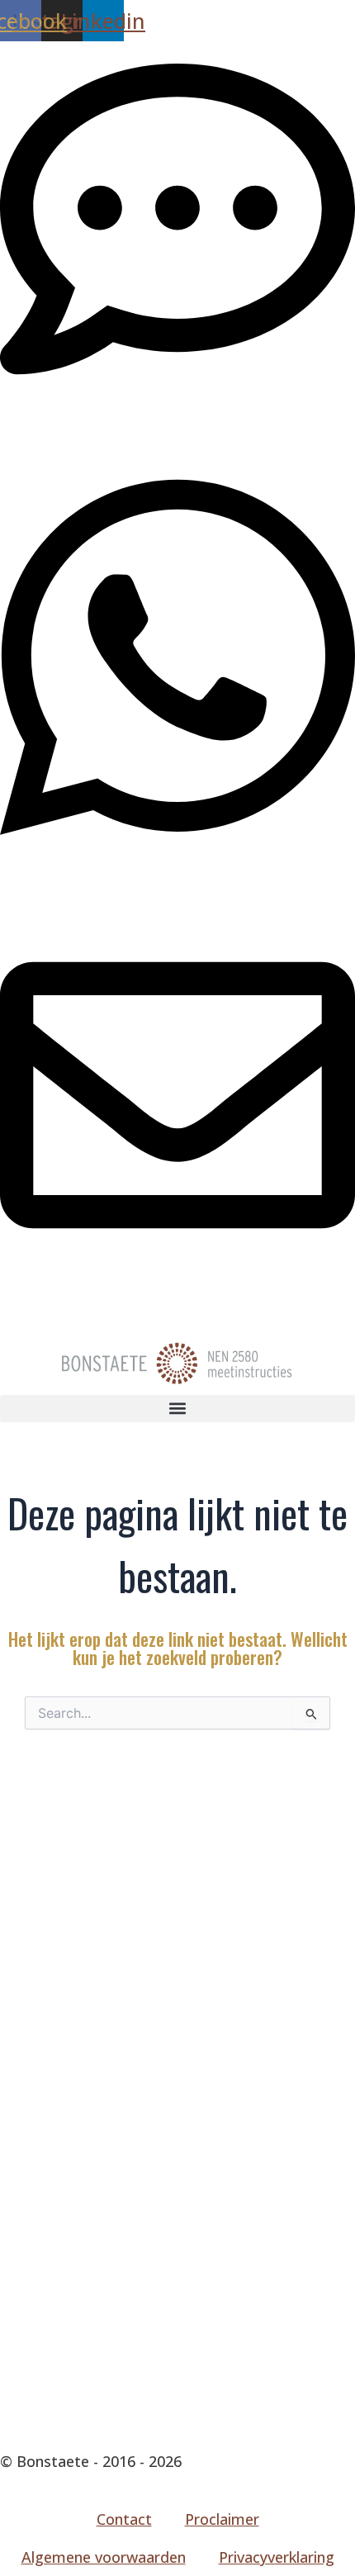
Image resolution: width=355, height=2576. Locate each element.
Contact (124, 2519)
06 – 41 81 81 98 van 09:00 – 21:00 (116, 415)
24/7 (15, 879)
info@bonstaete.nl (64, 1292)
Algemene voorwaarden (104, 2557)
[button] (177, 1409)
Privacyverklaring (277, 2557)
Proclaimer (222, 2519)
